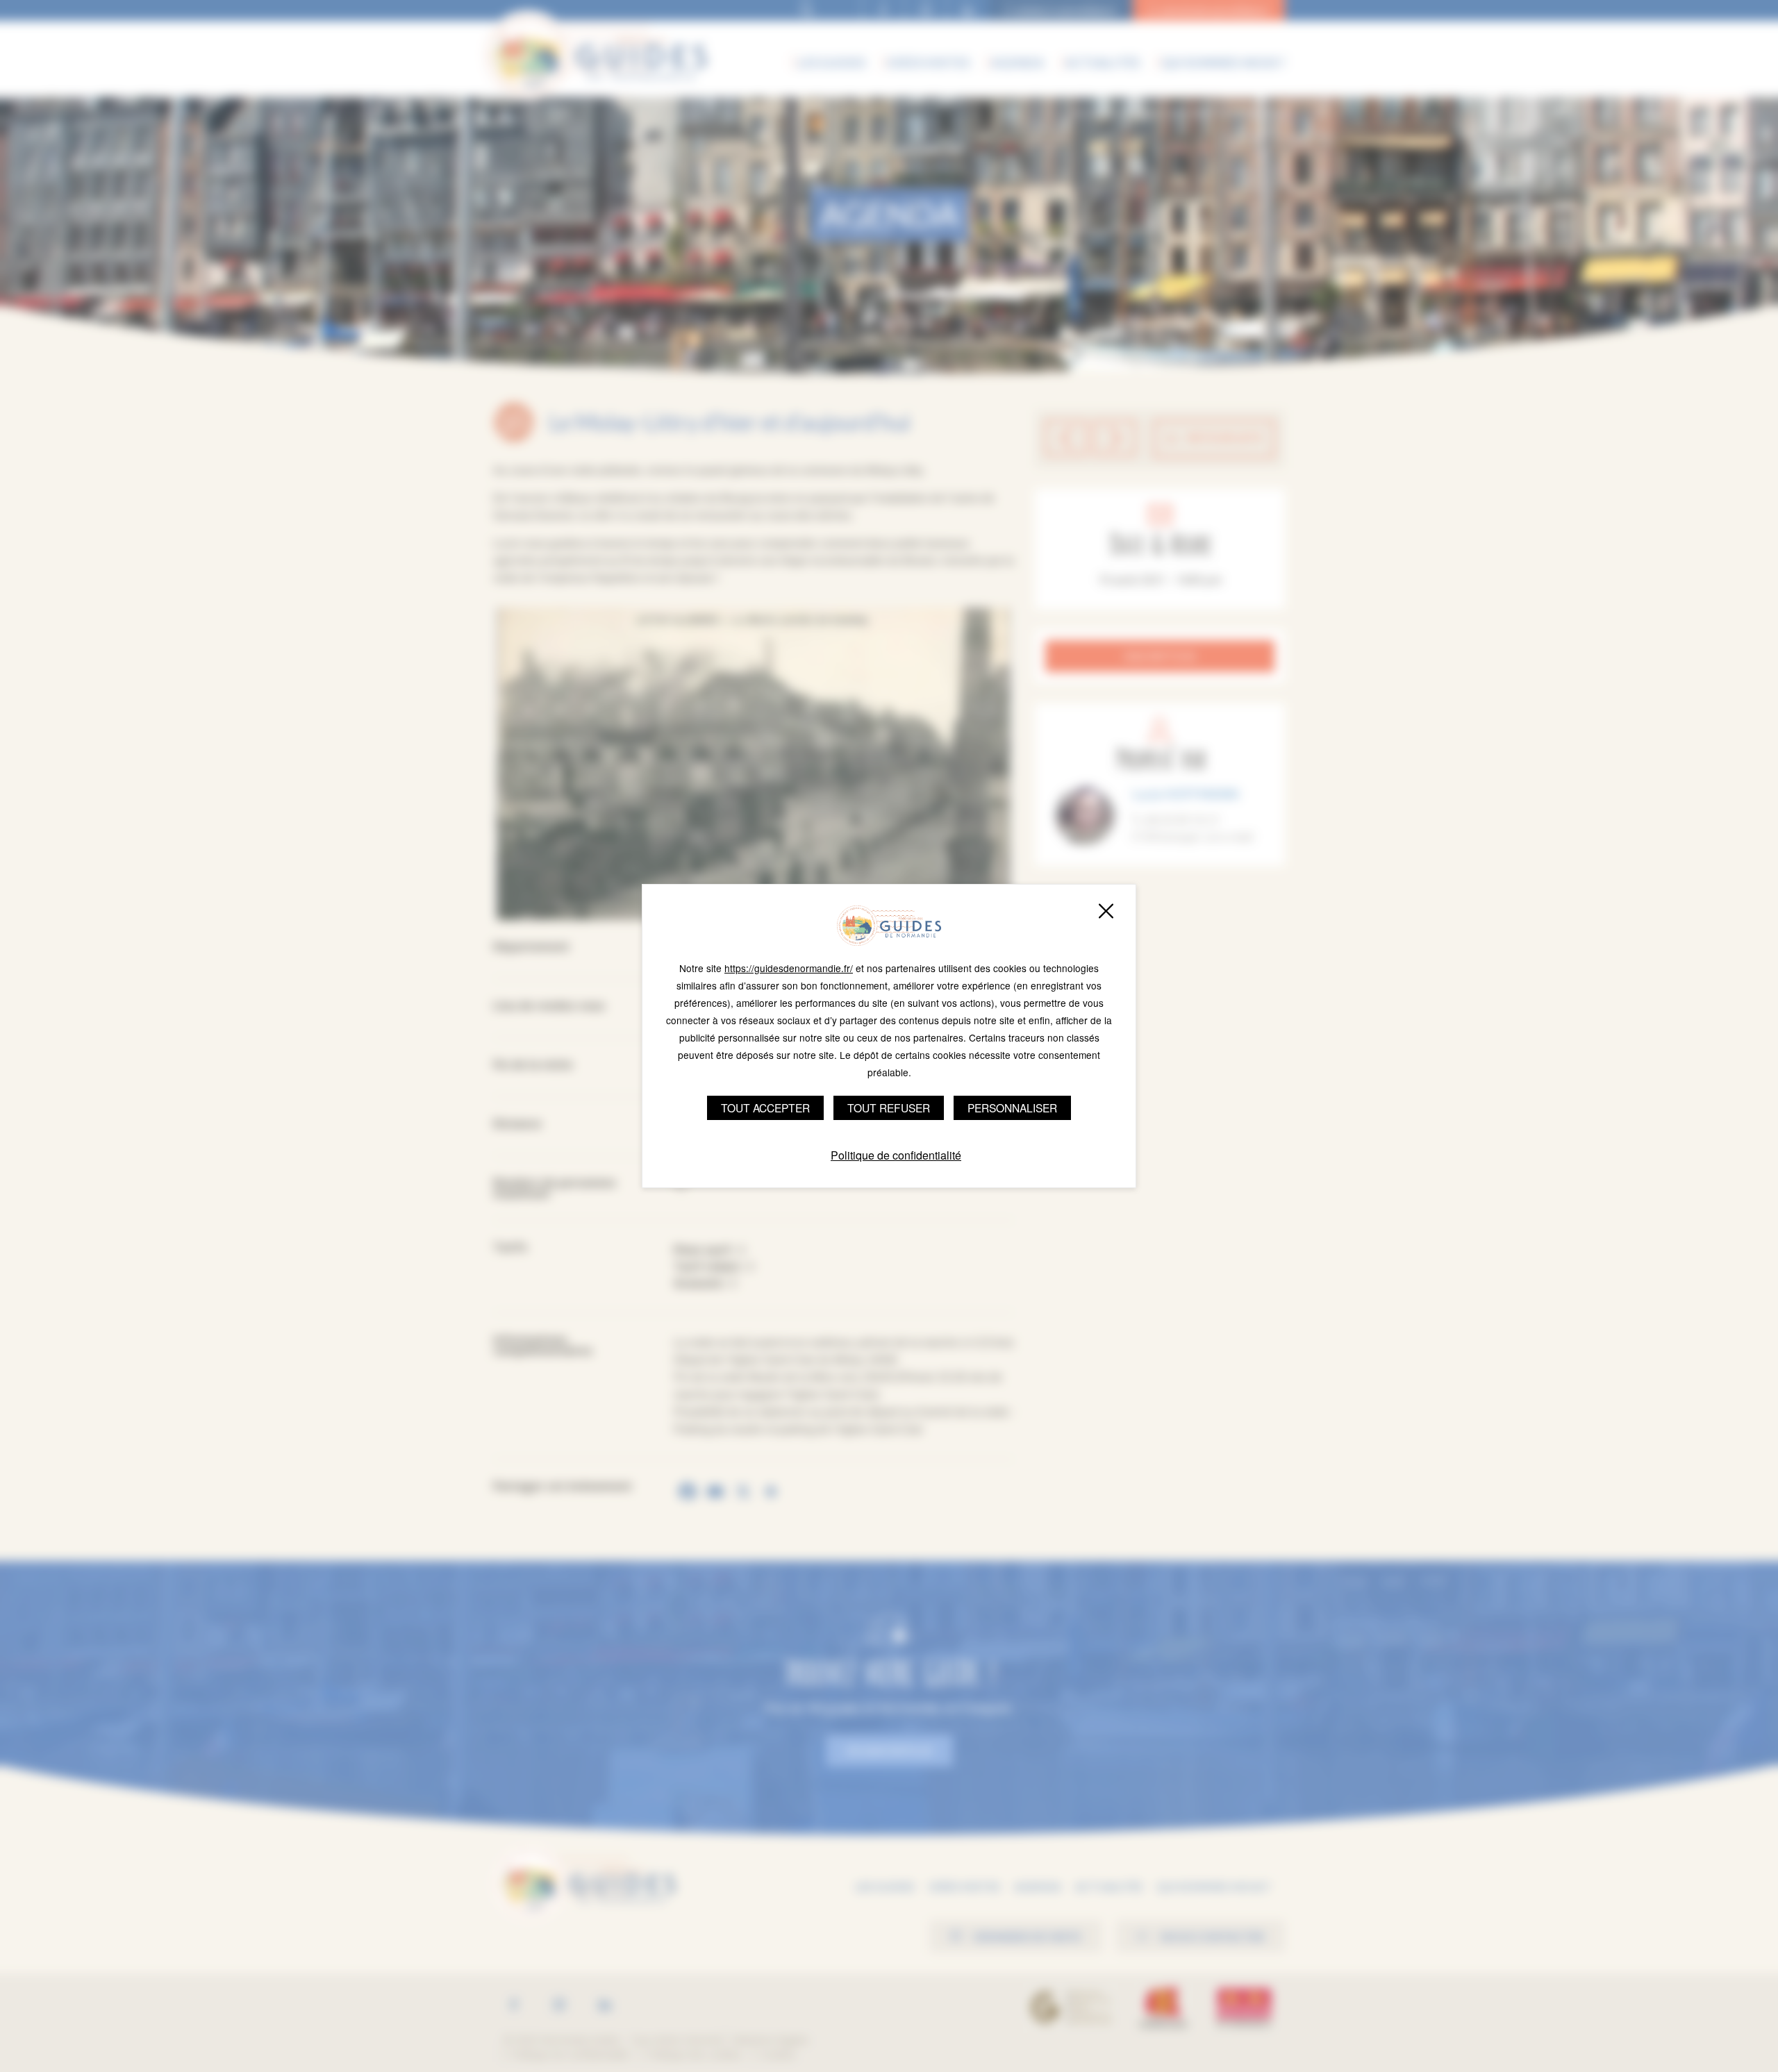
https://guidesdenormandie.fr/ (789, 968)
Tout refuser (889, 1108)
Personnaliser (1012, 1108)
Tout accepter (765, 1108)
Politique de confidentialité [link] (896, 1155)
